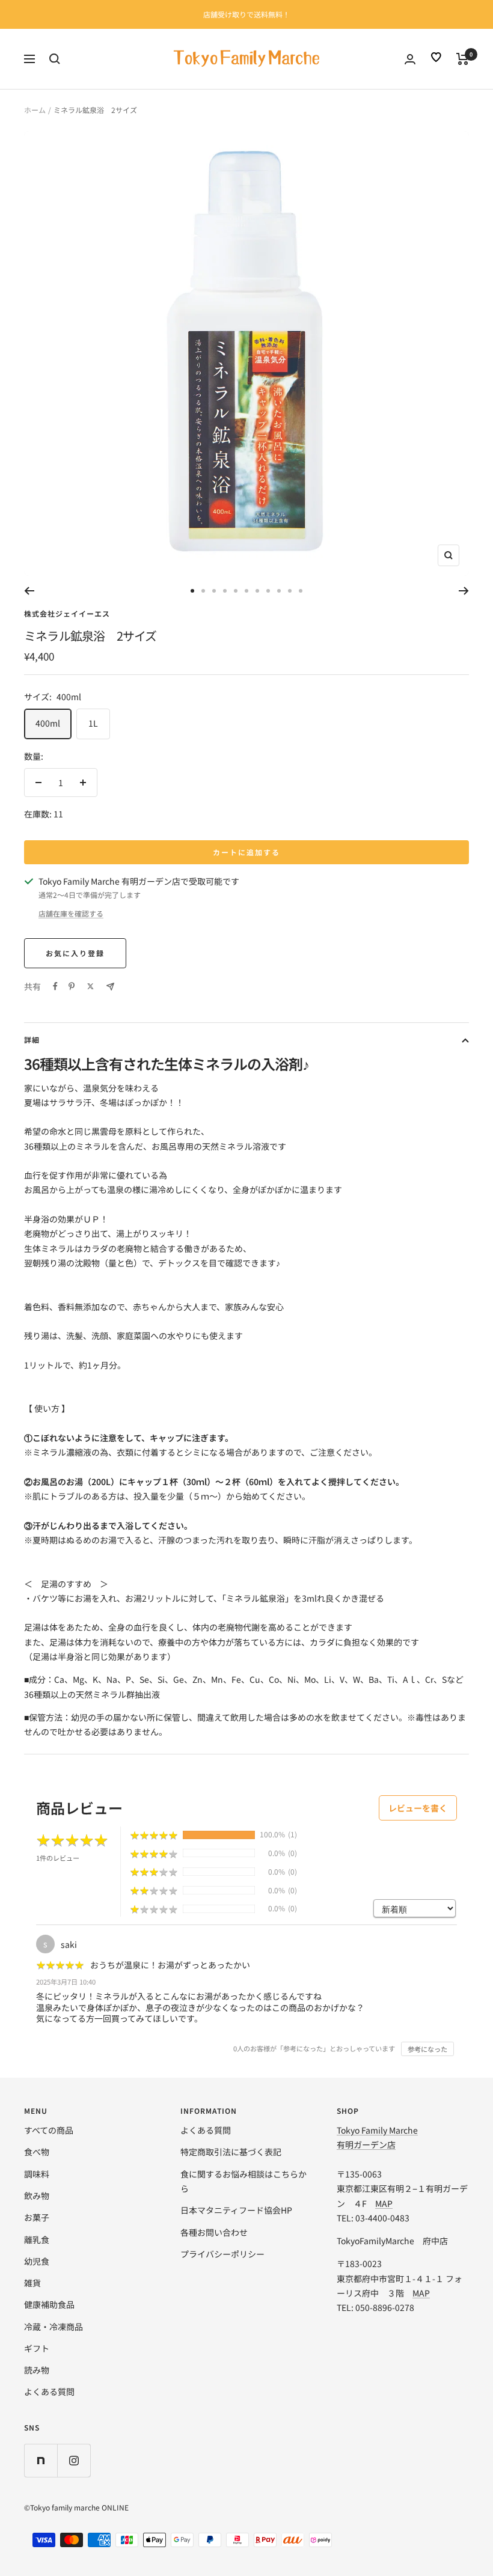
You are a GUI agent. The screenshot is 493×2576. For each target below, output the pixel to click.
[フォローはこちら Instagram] (74, 2460)
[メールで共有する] (110, 987)
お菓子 (37, 2217)
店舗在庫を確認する (71, 913)
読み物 (37, 2370)
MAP (384, 2203)
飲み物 (37, 2196)
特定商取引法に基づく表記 (231, 2152)
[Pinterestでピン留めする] (72, 986)
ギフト (37, 2348)
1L (93, 723)
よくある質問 (49, 2391)
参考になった (427, 2049)
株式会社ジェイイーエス (67, 613)
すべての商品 (49, 2130)
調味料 (37, 2174)
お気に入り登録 (75, 953)
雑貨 (32, 2283)
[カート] (463, 59)
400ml (48, 723)
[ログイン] (410, 59)
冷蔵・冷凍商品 (54, 2327)
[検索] (55, 59)
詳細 (32, 1039)
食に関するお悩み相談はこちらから (243, 2181)
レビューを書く (418, 1808)
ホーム (35, 110)
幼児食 (37, 2261)
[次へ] (464, 591)
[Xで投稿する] (90, 986)
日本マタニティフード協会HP (236, 2210)
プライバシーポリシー (222, 2254)
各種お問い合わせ (214, 2232)
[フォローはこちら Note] (41, 2460)
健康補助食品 (49, 2304)
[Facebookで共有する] (55, 986)
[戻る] (29, 591)
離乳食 (37, 2239)
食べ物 (37, 2152)
